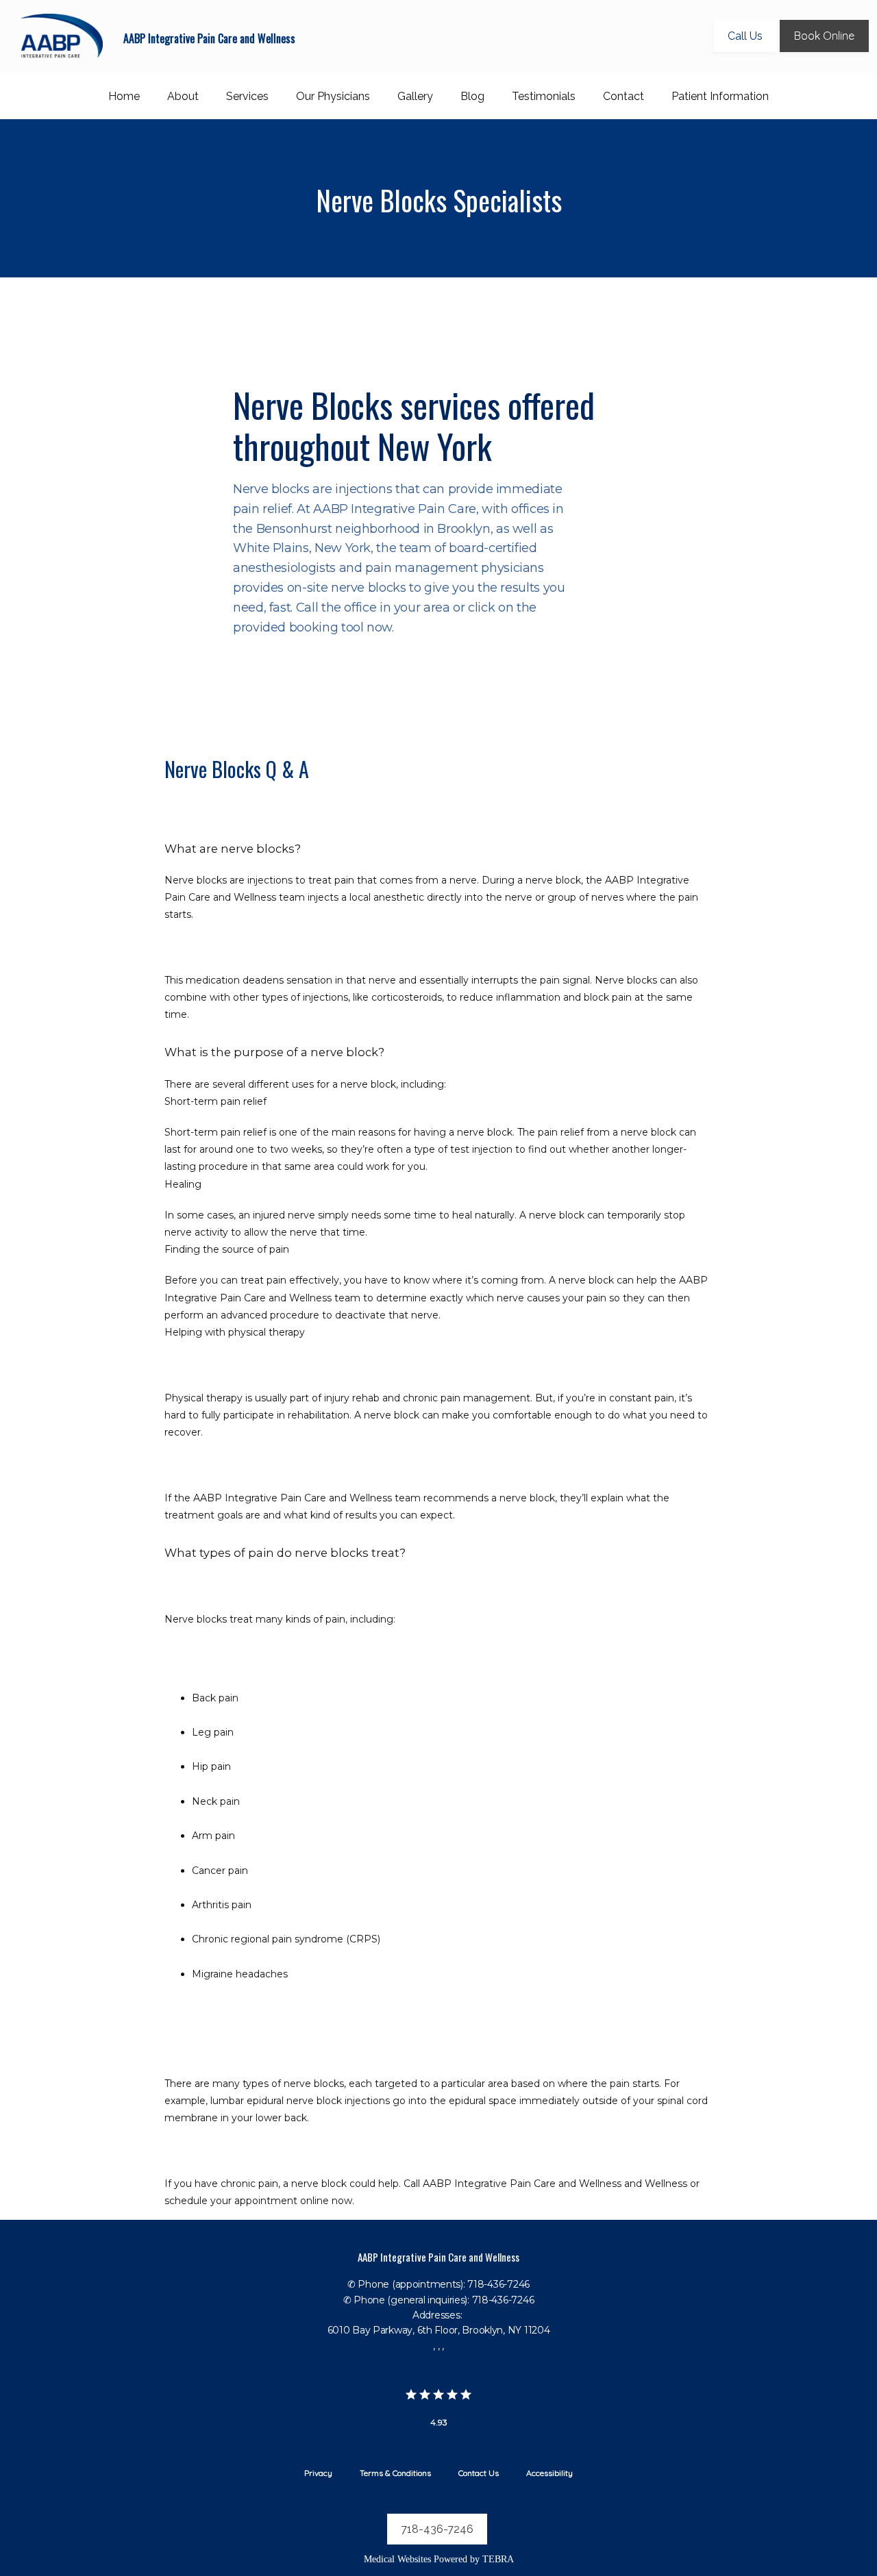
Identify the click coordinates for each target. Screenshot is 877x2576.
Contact (623, 96)
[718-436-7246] (438, 2549)
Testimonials (544, 96)
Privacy (318, 2473)
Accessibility (549, 2473)
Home (124, 96)
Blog (472, 96)
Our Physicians (333, 96)
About (183, 96)
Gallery (415, 96)
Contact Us (479, 2473)
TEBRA (498, 2559)
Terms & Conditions (395, 2473)
